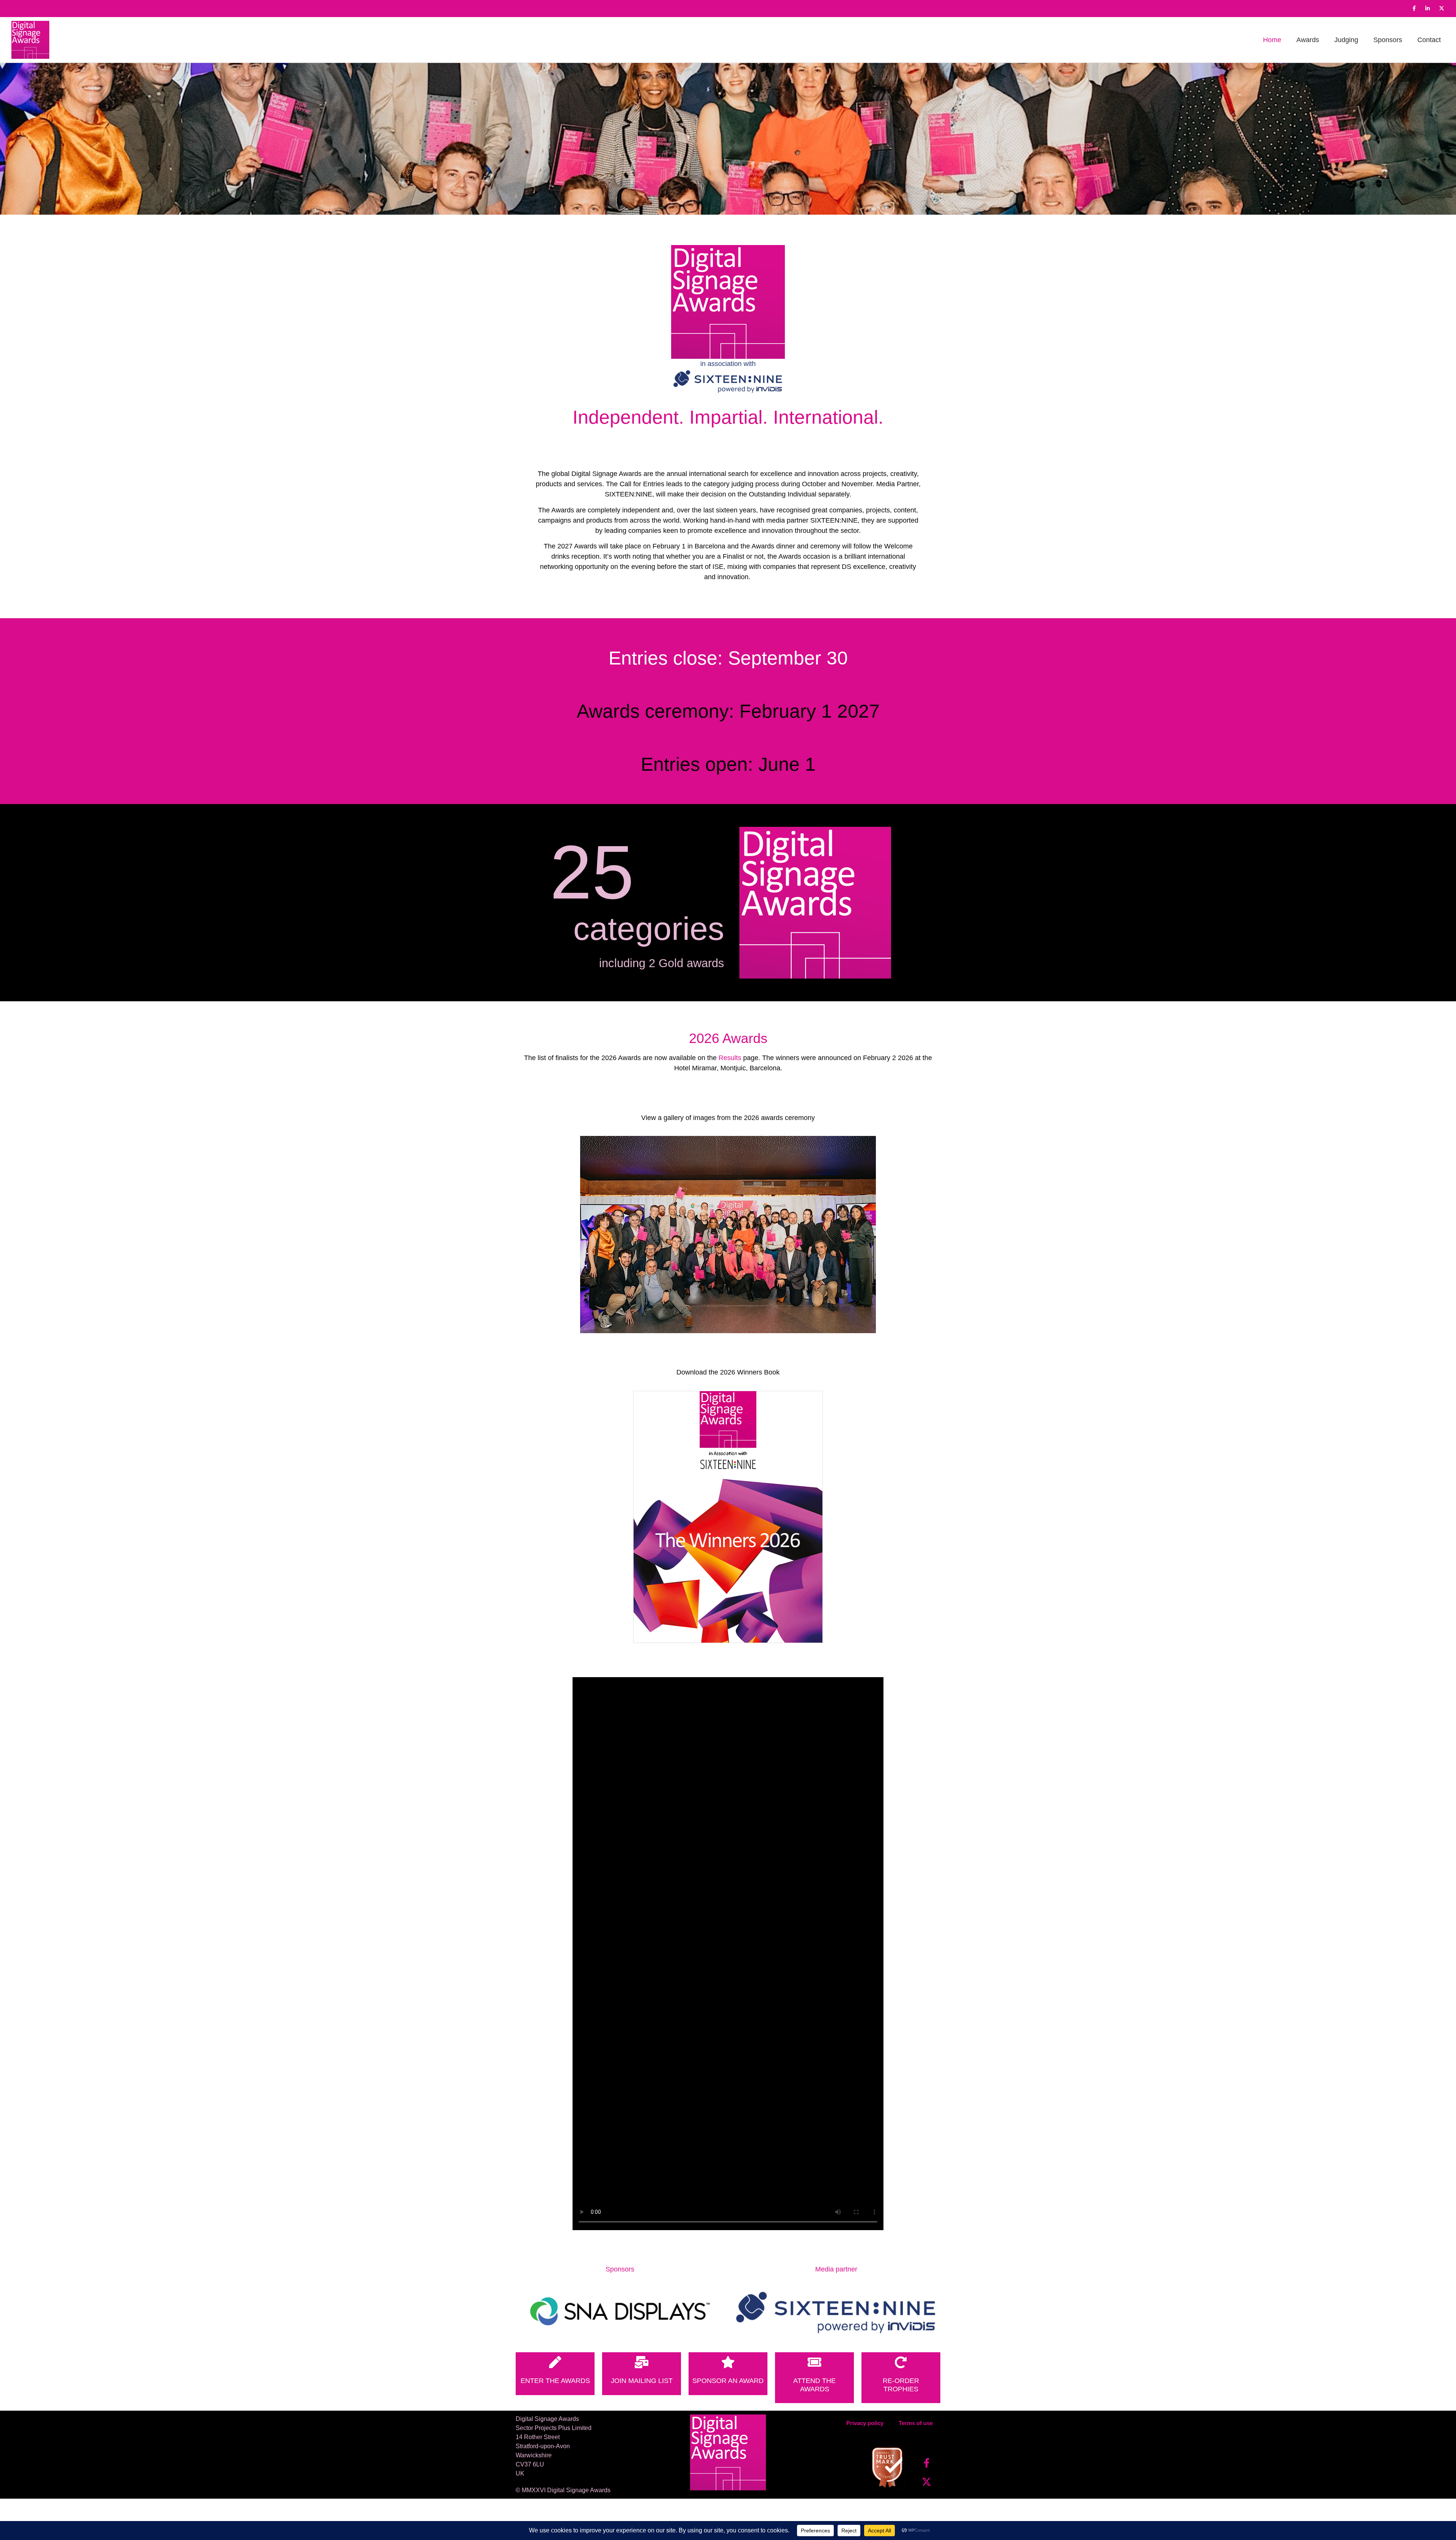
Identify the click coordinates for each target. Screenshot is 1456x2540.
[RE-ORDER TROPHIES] (901, 2362)
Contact (1429, 40)
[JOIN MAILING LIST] (642, 2362)
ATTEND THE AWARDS (814, 2385)
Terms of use (916, 2423)
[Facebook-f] (1414, 8)
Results (730, 1058)
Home (1272, 40)
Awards (1308, 40)
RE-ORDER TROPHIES (901, 2385)
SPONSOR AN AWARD (728, 2381)
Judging (1346, 40)
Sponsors (1388, 40)
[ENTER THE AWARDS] (555, 2362)
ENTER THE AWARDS (555, 2381)
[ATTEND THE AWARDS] (814, 2362)
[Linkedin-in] (1428, 8)
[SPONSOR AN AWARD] (728, 2362)
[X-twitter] (1442, 8)
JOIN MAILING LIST (642, 2381)
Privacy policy (865, 2423)
